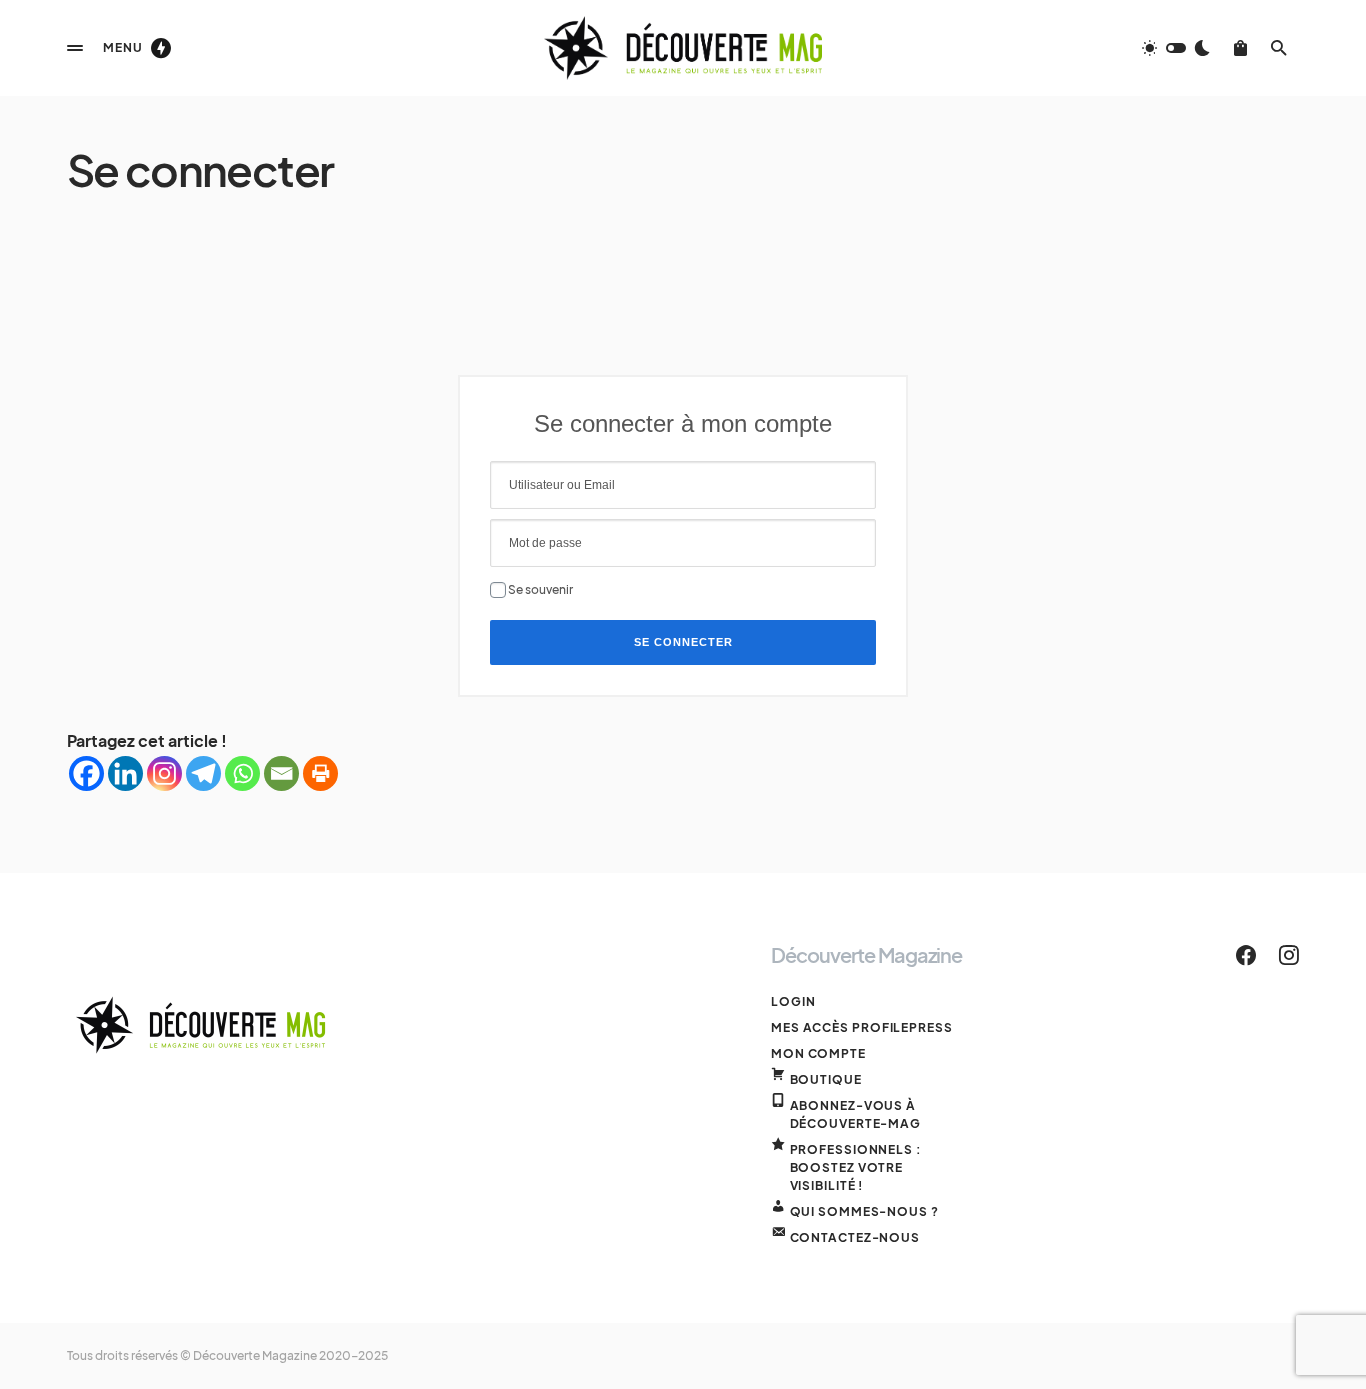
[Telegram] (203, 773)
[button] (75, 48)
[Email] (281, 773)
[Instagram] (164, 773)
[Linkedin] (125, 773)
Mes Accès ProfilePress (862, 1027)
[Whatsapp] (242, 773)
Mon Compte (818, 1053)
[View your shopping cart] (1240, 48)
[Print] (320, 773)
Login (793, 1001)
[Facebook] (86, 773)
